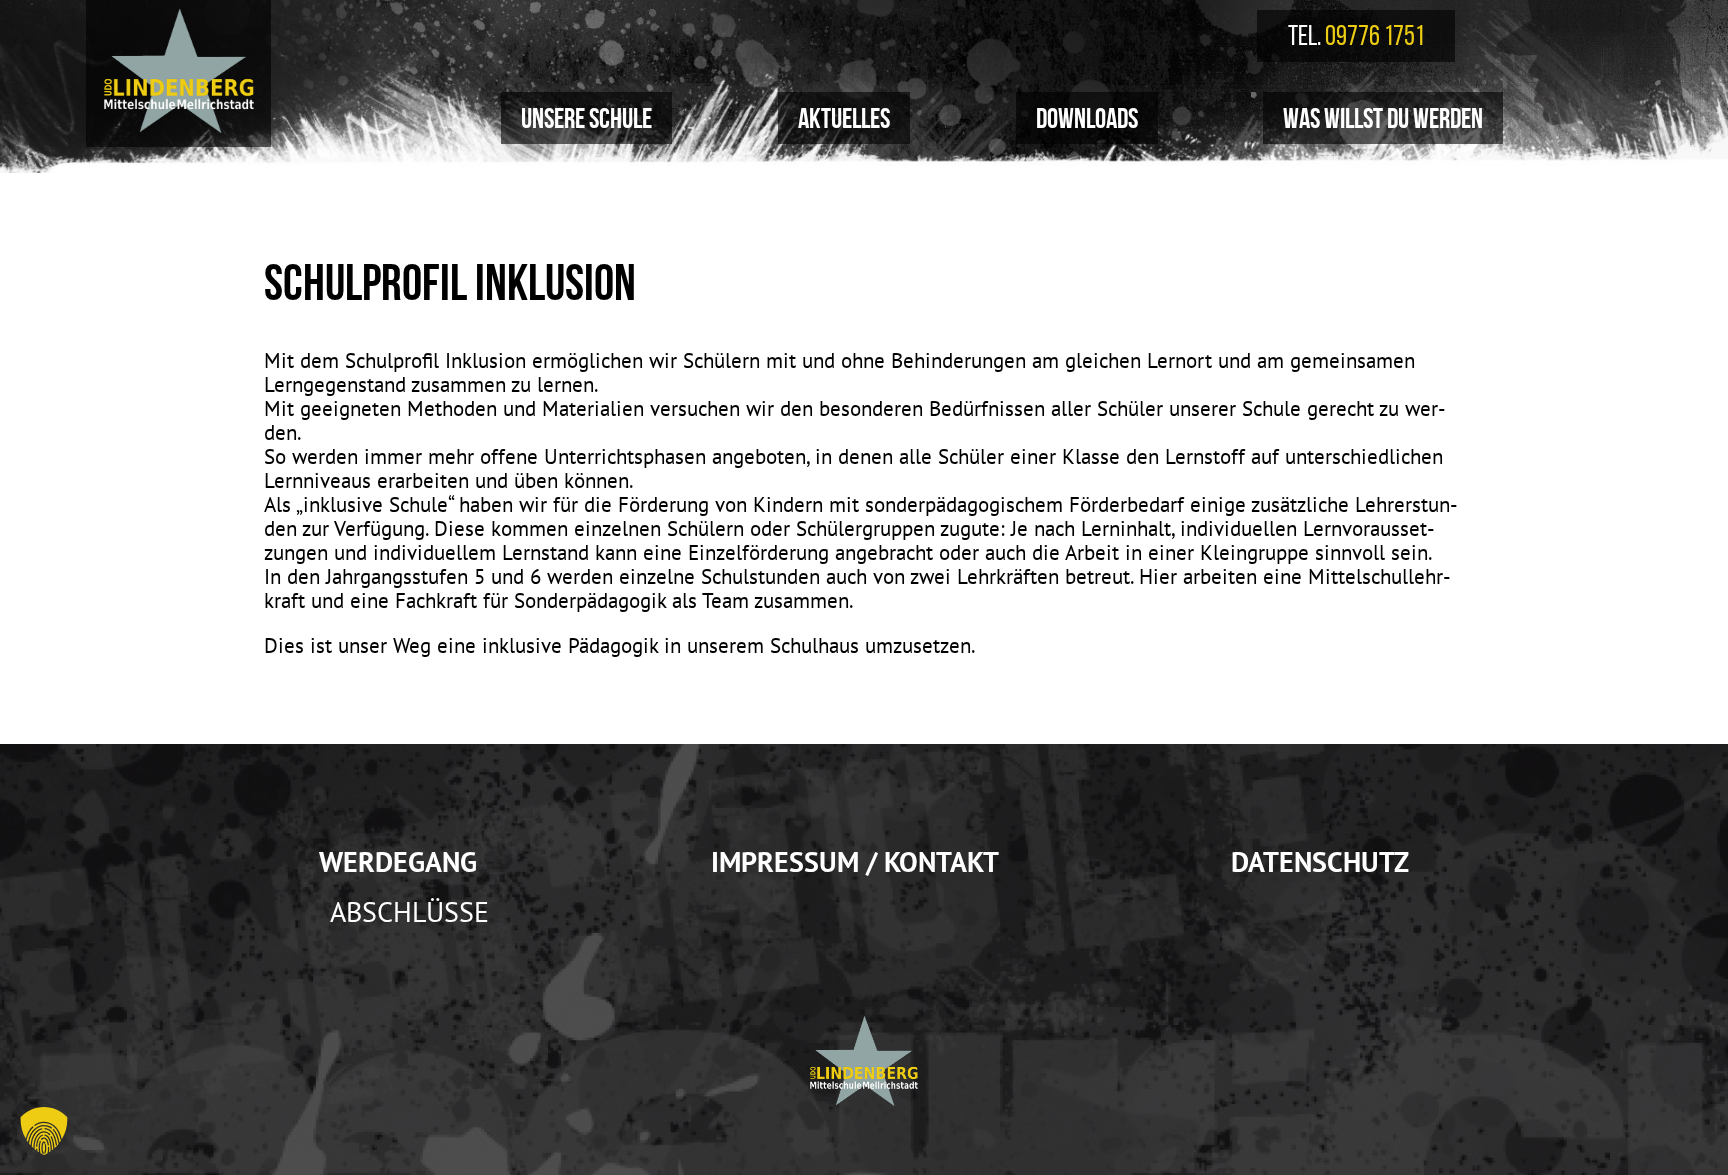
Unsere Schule (586, 118)
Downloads (1087, 118)
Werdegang (398, 862)
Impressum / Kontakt (855, 862)
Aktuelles (844, 118)
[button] (44, 1131)
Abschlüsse (409, 912)
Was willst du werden (1383, 118)
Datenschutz (1320, 862)
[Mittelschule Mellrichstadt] (178, 71)
